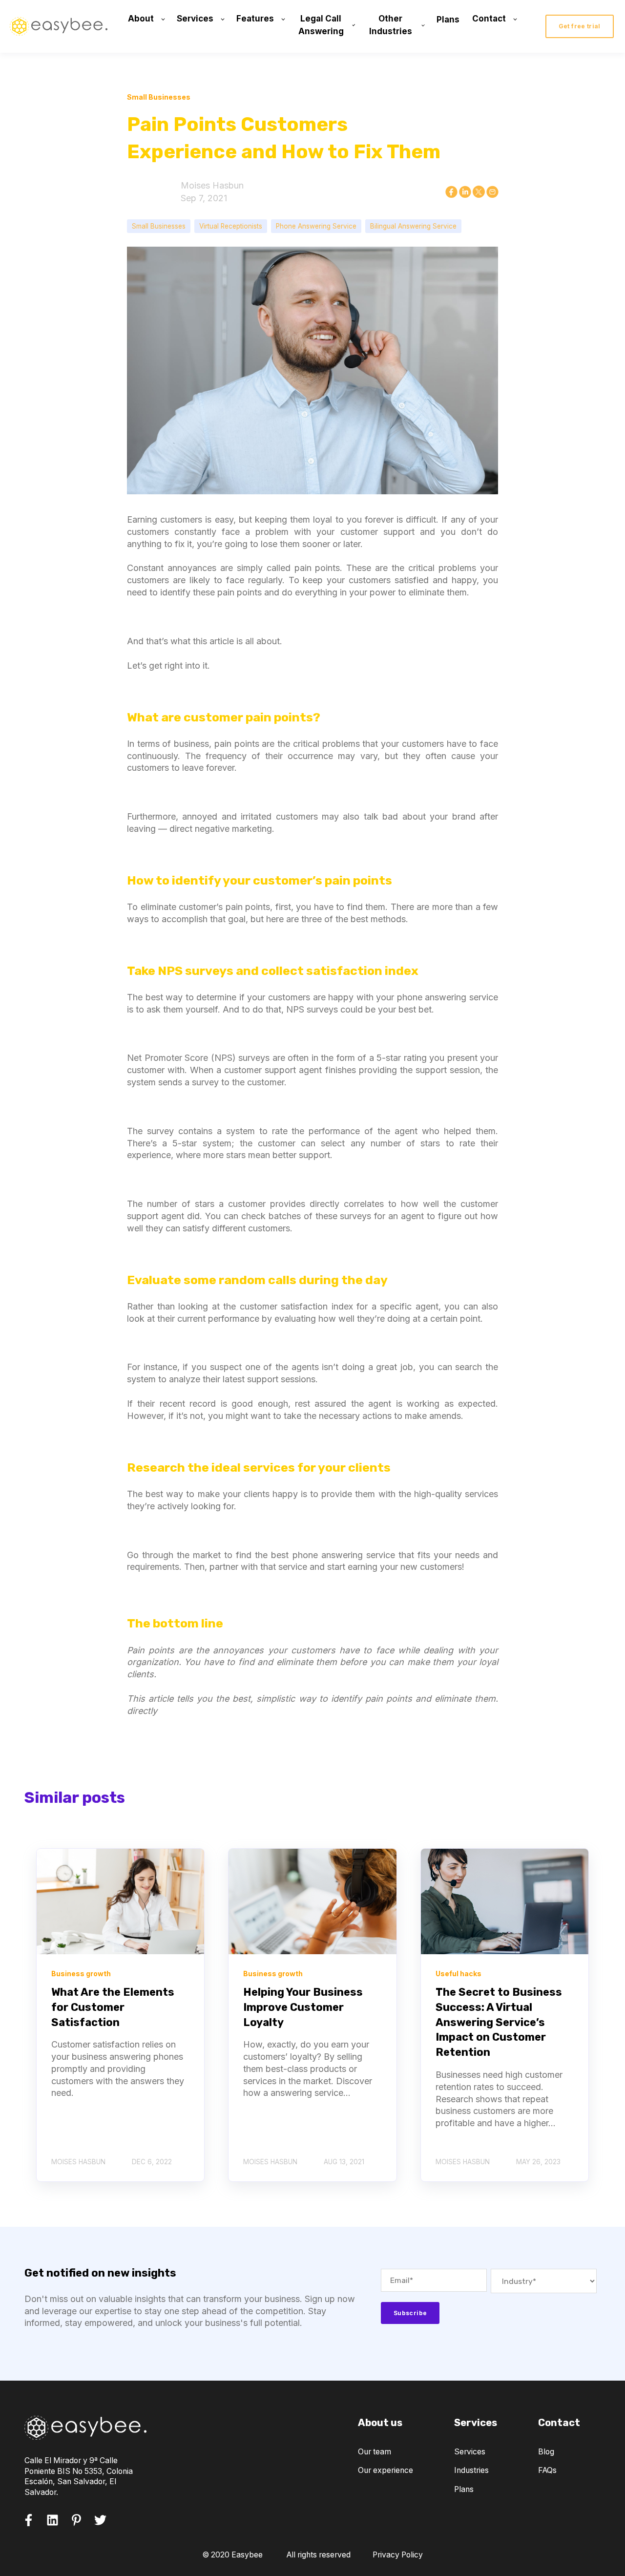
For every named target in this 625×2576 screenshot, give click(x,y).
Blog (546, 2452)
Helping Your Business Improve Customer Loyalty (303, 2007)
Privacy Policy (398, 2555)
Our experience (385, 2470)
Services (470, 2452)
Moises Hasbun (212, 185)
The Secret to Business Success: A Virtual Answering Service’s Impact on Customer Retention (499, 2022)
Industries (471, 2470)
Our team (375, 2452)
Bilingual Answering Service (413, 226)
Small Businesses (159, 226)
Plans (464, 2489)
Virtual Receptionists (231, 226)
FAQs (547, 2470)
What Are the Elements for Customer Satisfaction (113, 2007)
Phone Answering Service (316, 226)
